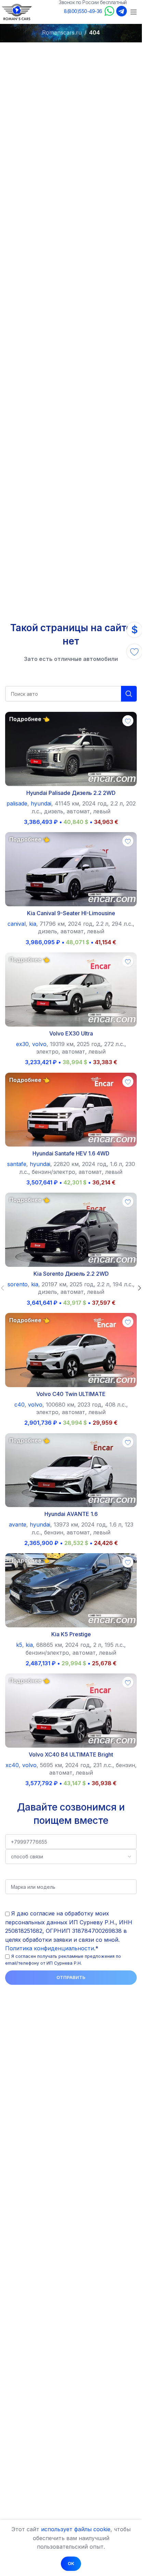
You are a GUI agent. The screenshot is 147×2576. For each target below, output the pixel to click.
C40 (19, 1405)
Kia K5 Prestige (71, 1634)
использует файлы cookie (76, 2529)
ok (71, 2563)
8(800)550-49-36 (83, 11)
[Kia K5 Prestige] (71, 1590)
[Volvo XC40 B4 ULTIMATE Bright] (71, 1711)
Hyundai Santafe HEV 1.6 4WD (71, 1153)
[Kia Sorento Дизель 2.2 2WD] (71, 1230)
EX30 (22, 1044)
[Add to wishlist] (128, 721)
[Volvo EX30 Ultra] (71, 989)
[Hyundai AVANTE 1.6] (71, 1470)
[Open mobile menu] (134, 12)
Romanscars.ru (62, 32)
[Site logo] (17, 11)
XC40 (12, 1765)
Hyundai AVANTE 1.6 (71, 1514)
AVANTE (18, 1524)
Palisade (17, 803)
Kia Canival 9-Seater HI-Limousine (71, 913)
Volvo (39, 1044)
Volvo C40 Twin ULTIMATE (71, 1394)
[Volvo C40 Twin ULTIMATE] (71, 1350)
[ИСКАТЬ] (129, 694)
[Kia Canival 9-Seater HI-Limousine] (71, 869)
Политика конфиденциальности (50, 1948)
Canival (17, 924)
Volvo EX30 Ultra (71, 1033)
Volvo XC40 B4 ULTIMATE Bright (71, 1754)
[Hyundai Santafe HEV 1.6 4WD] (71, 1110)
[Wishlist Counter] (134, 652)
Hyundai (41, 803)
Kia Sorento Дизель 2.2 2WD (71, 1274)
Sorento (18, 1284)
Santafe (17, 1164)
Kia (33, 924)
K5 (19, 1645)
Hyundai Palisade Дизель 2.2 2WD (71, 793)
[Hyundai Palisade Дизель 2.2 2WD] (71, 749)
